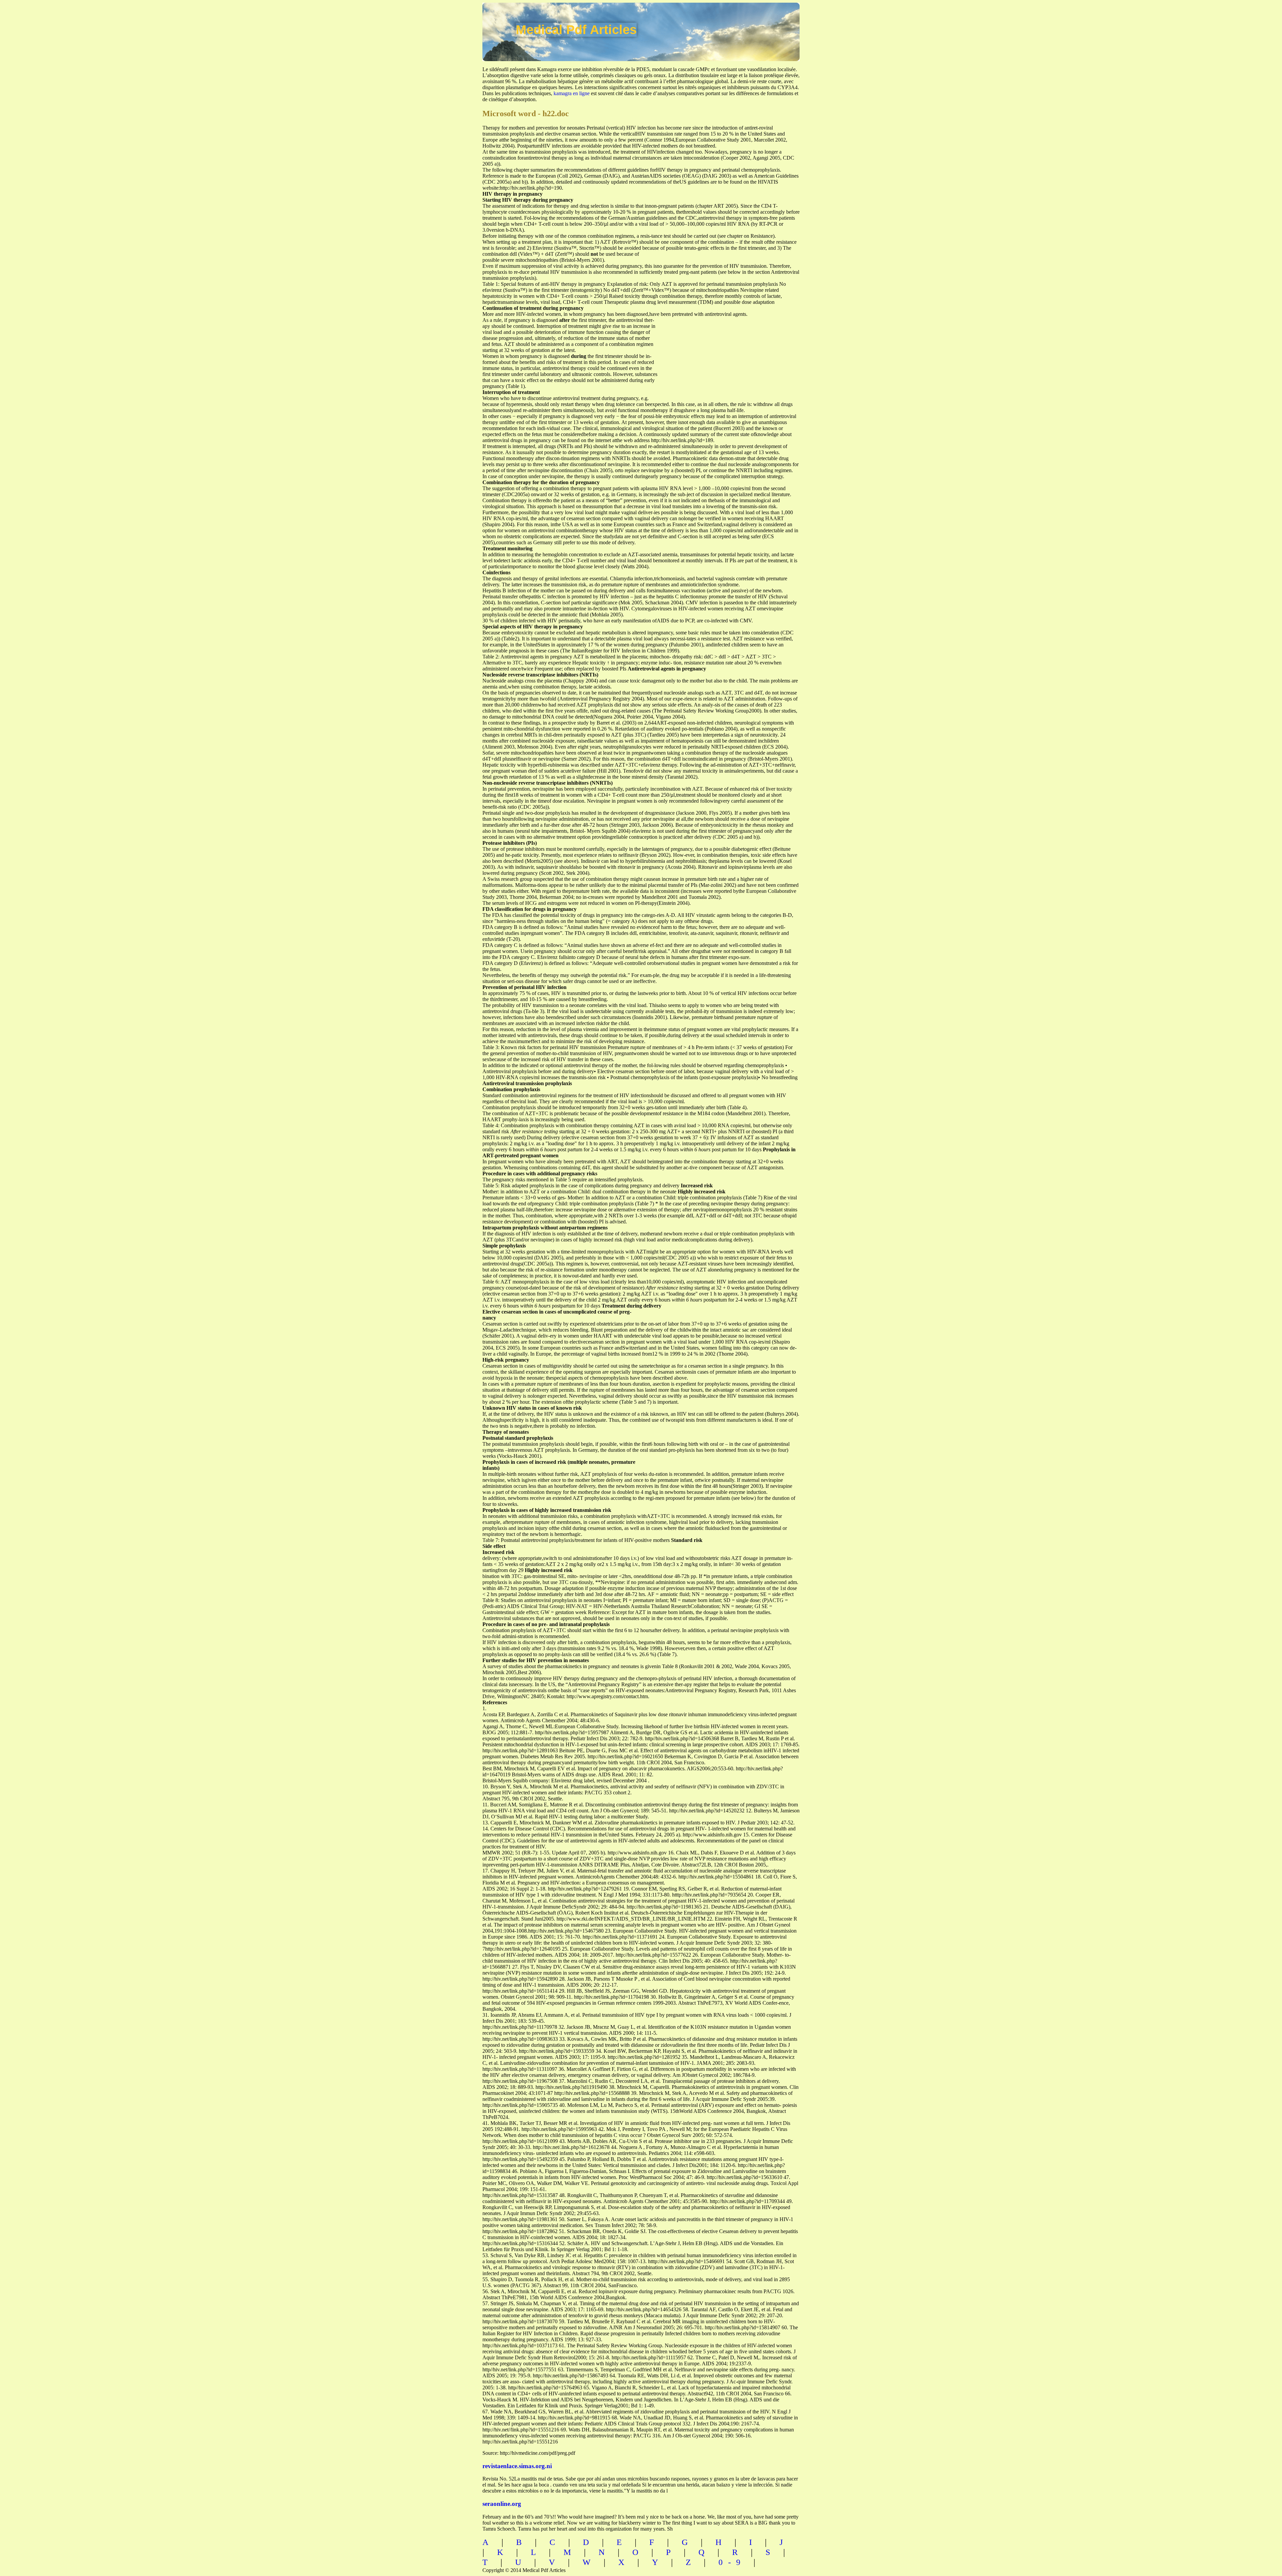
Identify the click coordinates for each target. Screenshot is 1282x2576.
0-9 (732, 2562)
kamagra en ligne (572, 93)
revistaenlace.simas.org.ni (517, 2466)
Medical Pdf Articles (576, 30)
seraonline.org (502, 2504)
